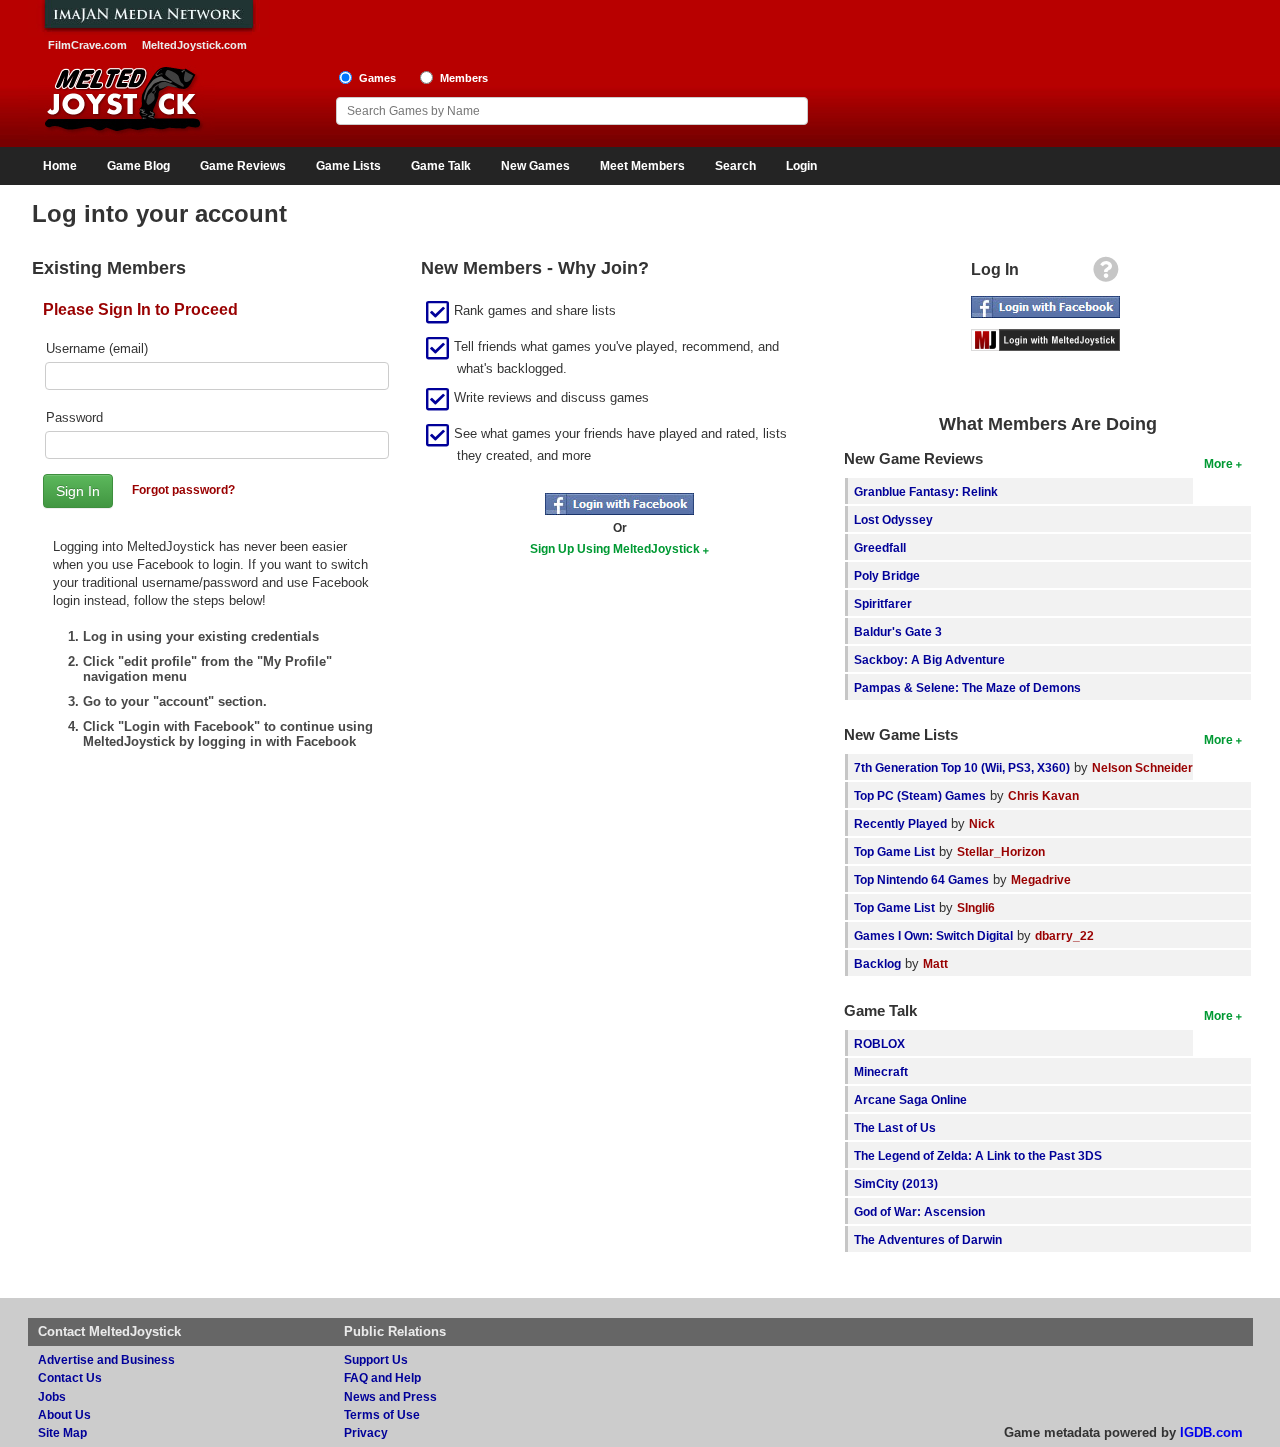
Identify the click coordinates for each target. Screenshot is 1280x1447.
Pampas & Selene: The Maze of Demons (967, 687)
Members (464, 78)
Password (74, 417)
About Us (64, 1414)
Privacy (366, 1432)
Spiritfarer (883, 603)
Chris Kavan (1043, 795)
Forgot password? (183, 489)
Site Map (62, 1432)
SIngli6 (976, 907)
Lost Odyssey (893, 519)
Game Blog (138, 166)
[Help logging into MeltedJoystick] (1106, 274)
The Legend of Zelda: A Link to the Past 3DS (978, 1155)
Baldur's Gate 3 (898, 631)
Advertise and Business (106, 1359)
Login (801, 166)
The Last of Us (895, 1127)
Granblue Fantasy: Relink (926, 491)
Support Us (376, 1359)
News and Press (390, 1396)
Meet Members (642, 166)
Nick (982, 823)
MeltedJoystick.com (194, 45)
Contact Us (70, 1377)
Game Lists (348, 166)
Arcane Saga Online (910, 1099)
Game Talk (441, 166)
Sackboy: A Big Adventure (929, 659)
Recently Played (900, 823)
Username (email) (97, 348)
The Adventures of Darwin (928, 1239)
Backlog (877, 963)
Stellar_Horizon (1001, 851)
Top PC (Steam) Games (920, 795)
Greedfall (880, 547)
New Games (535, 166)
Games (377, 78)
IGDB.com (1211, 1432)
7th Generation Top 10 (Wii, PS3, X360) (962, 767)
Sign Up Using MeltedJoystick (615, 548)
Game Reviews (243, 166)
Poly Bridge (887, 575)
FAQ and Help (382, 1377)
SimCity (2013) (896, 1183)
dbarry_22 (1064, 935)
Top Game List (894, 851)
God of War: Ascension (919, 1211)
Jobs (52, 1396)
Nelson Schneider (1142, 767)
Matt (935, 963)
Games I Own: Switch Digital (933, 935)
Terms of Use (382, 1414)
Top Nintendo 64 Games (921, 879)
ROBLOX (879, 1043)
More (1218, 463)
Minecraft (881, 1071)
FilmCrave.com (87, 45)
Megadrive (1041, 879)
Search (735, 166)
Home (60, 166)
